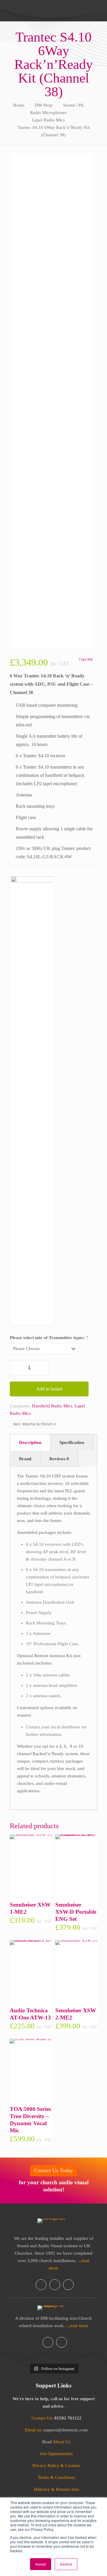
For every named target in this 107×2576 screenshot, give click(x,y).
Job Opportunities (56, 2454)
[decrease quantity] (16, 1368)
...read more (77, 2326)
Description (30, 1442)
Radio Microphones (48, 113)
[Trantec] (32, 1099)
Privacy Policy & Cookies (56, 2466)
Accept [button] (41, 2564)
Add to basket (49, 1389)
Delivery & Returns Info (56, 2489)
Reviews (59, 1459)
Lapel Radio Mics (48, 120)
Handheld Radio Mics (52, 1406)
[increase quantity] (42, 1368)
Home (19, 105)
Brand (25, 1459)
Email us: (34, 2430)
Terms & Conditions (56, 2477)
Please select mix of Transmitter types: (49, 1338)
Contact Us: (42, 2418)
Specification (72, 1442)
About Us (62, 2442)
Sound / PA (73, 105)
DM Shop (44, 105)
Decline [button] (66, 2564)
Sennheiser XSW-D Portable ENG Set (76, 1912)
